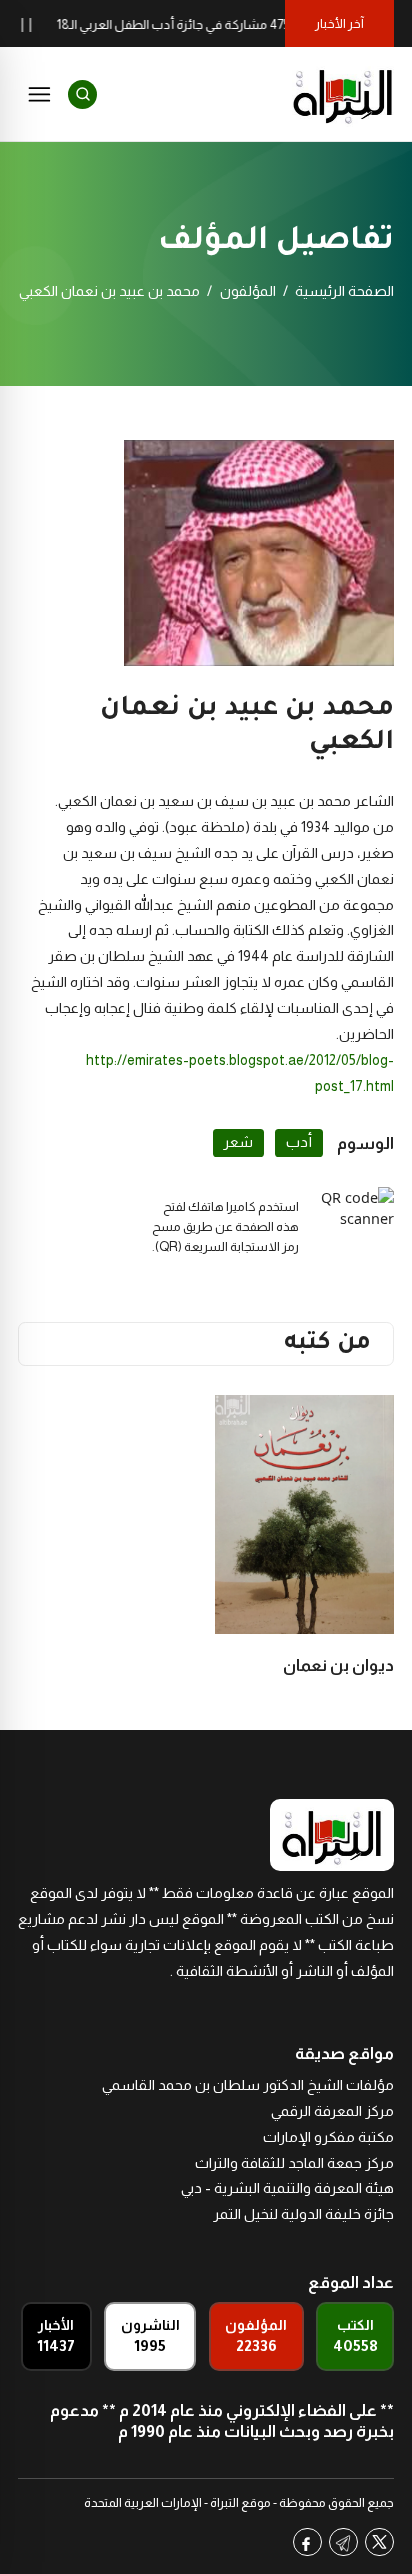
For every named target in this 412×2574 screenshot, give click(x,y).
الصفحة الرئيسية (344, 291)
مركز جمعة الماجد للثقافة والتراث (294, 2163)
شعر (238, 1142)
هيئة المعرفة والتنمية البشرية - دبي (287, 2188)
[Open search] (82, 94)
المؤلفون (248, 291)
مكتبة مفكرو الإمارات (328, 2137)
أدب (299, 1142)
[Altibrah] (343, 94)
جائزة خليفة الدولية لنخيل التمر (303, 2214)
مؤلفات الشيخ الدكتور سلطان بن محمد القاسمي (248, 2085)
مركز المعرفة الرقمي (332, 2111)
